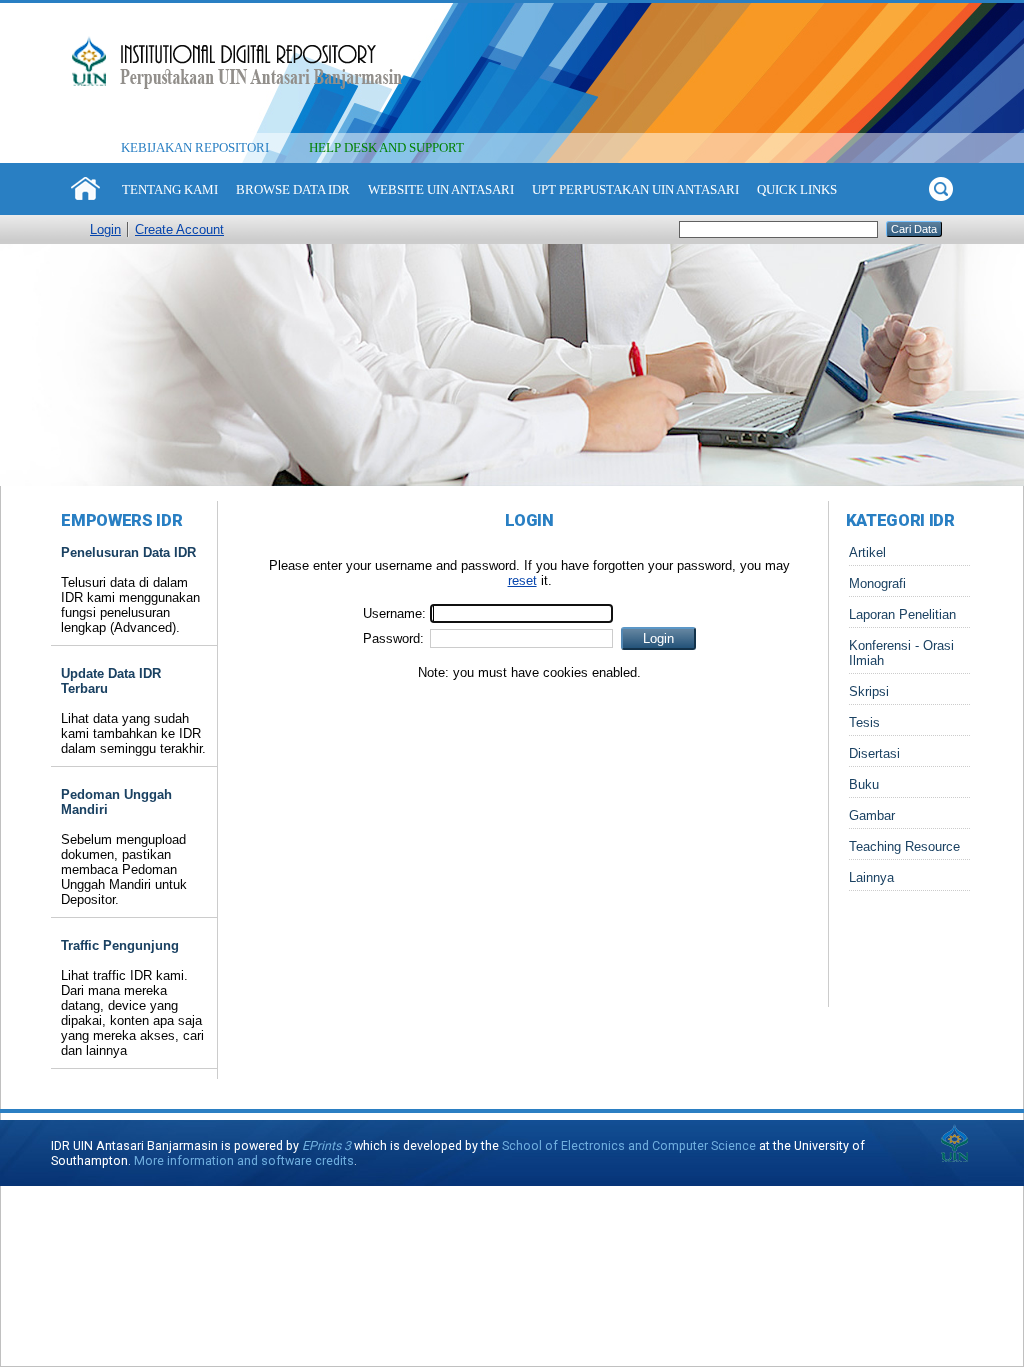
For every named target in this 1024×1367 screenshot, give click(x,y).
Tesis (864, 722)
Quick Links (797, 189)
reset (522, 580)
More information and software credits (244, 1160)
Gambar (872, 815)
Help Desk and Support (386, 147)
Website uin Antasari (441, 189)
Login (105, 229)
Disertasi (874, 753)
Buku (864, 784)
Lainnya (871, 877)
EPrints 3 (326, 1145)
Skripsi (869, 691)
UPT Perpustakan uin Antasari (635, 189)
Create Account (179, 229)
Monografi (877, 583)
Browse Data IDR (293, 189)
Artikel (867, 552)
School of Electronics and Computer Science (629, 1145)
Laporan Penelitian (902, 614)
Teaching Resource (904, 846)
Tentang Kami (170, 189)
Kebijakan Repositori (195, 147)
